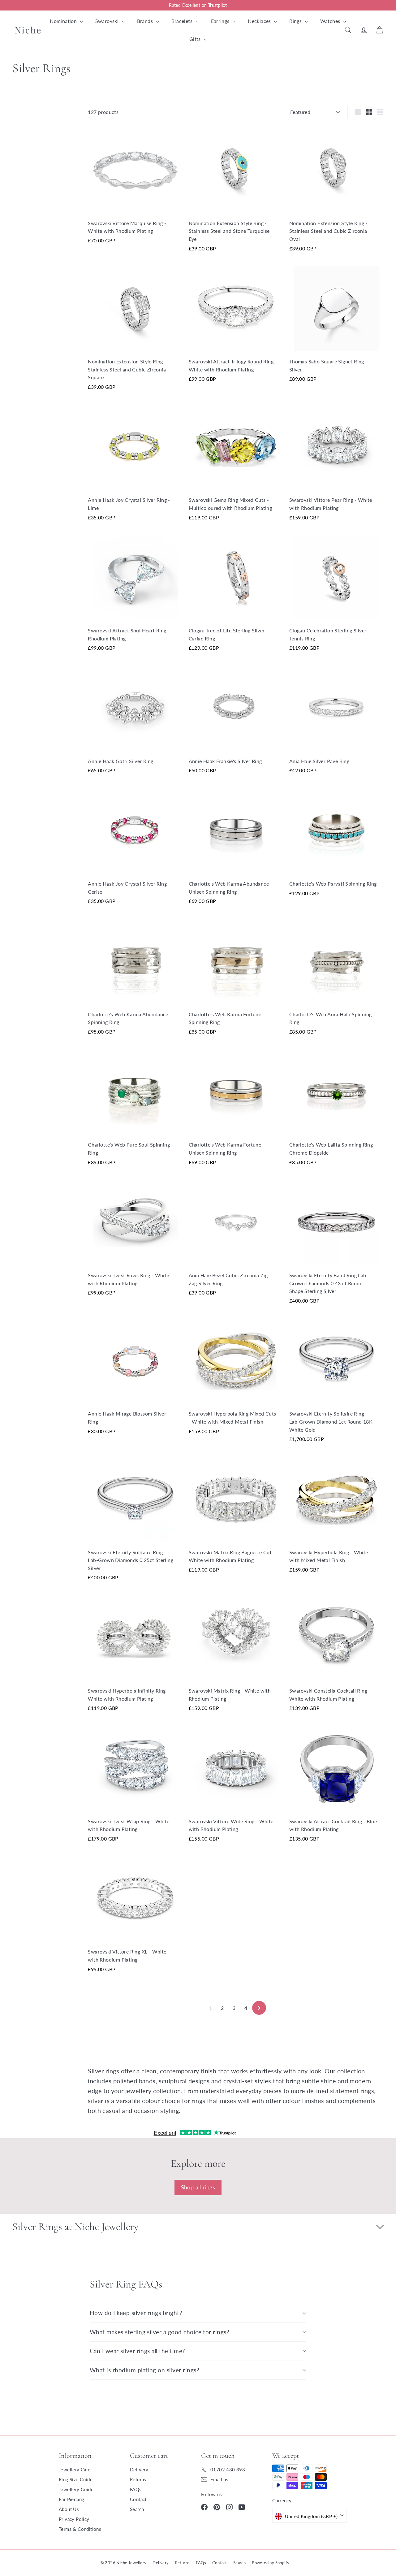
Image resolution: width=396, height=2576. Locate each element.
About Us (69, 2509)
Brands (146, 21)
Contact (138, 2499)
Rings (296, 21)
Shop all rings (198, 2187)
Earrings (221, 21)
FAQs (136, 2489)
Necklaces (260, 21)
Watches (331, 21)
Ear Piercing (72, 2499)
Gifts (196, 39)
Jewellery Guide (76, 2489)
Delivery (139, 2470)
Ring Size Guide (76, 2479)
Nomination (64, 21)
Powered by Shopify (271, 2563)
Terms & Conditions (80, 2529)
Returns (138, 2479)
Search (137, 2509)
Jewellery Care (75, 2470)
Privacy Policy (74, 2519)
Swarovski (108, 21)
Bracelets (183, 21)
